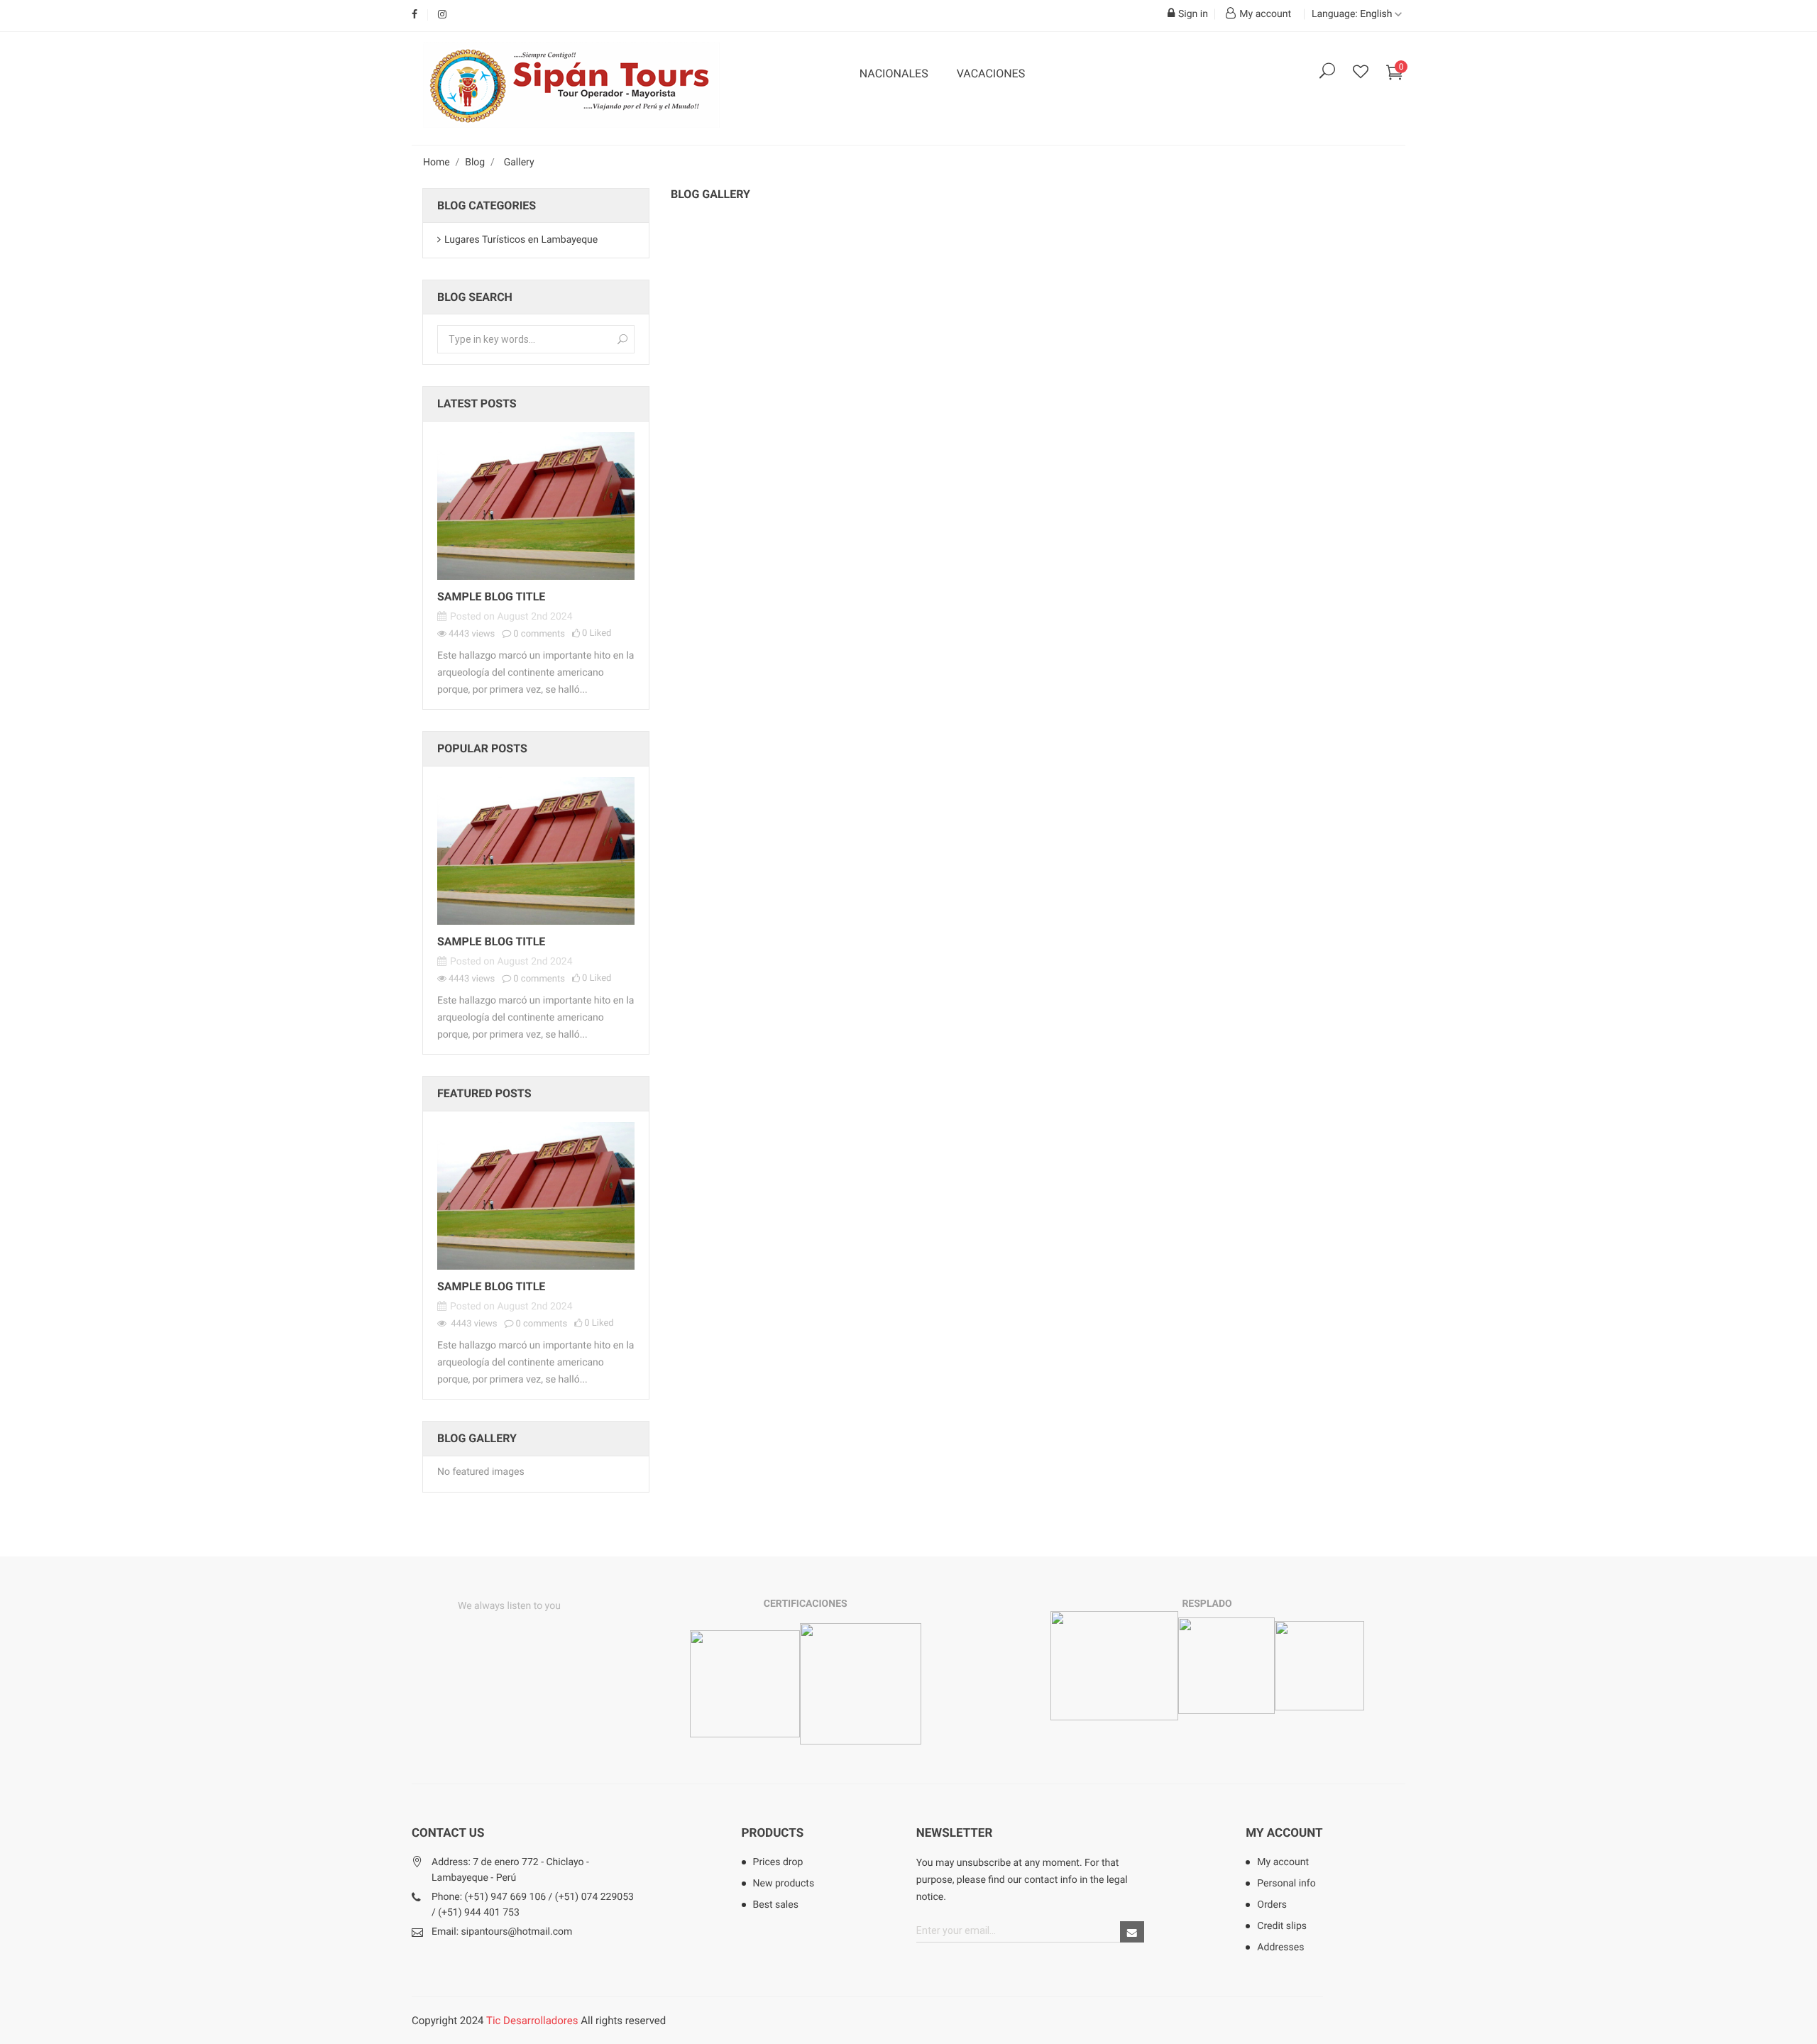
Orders (1272, 1905)
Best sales (776, 1905)
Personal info (1286, 1884)
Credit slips (1282, 1926)
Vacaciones (991, 73)
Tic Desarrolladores (532, 2021)
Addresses (1280, 1947)
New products (784, 1884)
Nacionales (894, 73)
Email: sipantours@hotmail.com (502, 1932)
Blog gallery (477, 1438)
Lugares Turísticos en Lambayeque (521, 240)
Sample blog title (491, 597)
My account (1284, 1833)
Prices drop (778, 1862)
